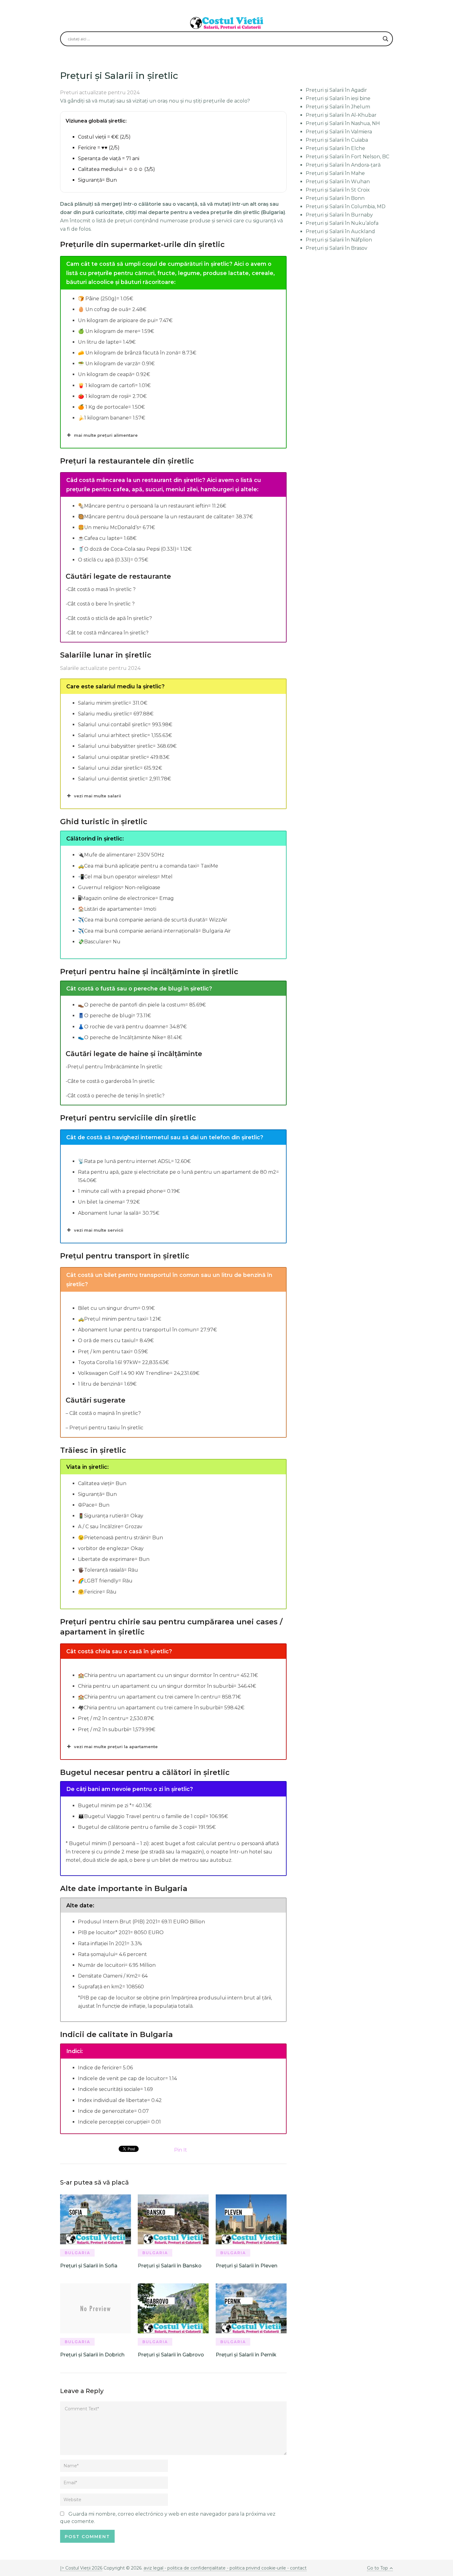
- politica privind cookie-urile (256, 2568)
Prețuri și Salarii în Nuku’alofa (342, 223)
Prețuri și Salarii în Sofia (89, 2266)
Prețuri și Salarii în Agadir (336, 90)
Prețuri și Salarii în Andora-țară (343, 165)
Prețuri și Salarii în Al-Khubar (341, 115)
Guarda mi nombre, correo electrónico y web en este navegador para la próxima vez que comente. (168, 2518)
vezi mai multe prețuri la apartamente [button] (116, 1747)
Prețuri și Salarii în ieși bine (338, 98)
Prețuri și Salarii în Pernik (246, 2355)
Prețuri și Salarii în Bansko (170, 2266)
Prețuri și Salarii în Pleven (247, 2266)
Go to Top (377, 2568)
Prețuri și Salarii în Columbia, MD (346, 207)
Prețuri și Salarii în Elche (335, 148)
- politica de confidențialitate (195, 2568)
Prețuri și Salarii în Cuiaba (337, 140)
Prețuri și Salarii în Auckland (340, 231)
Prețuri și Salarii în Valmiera (339, 132)
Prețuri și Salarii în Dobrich (92, 2355)
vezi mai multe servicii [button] (99, 1230)
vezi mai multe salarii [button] (98, 796)
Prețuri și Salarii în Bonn (335, 198)
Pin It (181, 2150)
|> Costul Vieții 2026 (81, 2568)
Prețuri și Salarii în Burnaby (339, 215)
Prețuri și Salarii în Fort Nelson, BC (347, 157)
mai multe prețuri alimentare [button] (106, 435)
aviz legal (153, 2568)
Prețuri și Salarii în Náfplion (339, 240)
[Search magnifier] (386, 39)
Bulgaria (78, 2253)
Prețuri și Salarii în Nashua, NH (343, 123)
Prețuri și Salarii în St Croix (338, 190)
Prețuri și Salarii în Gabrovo (171, 2355)
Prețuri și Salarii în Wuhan (338, 182)
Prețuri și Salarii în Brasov (337, 248)
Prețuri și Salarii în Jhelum (338, 107)
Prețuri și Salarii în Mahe (335, 173)
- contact (296, 2568)
